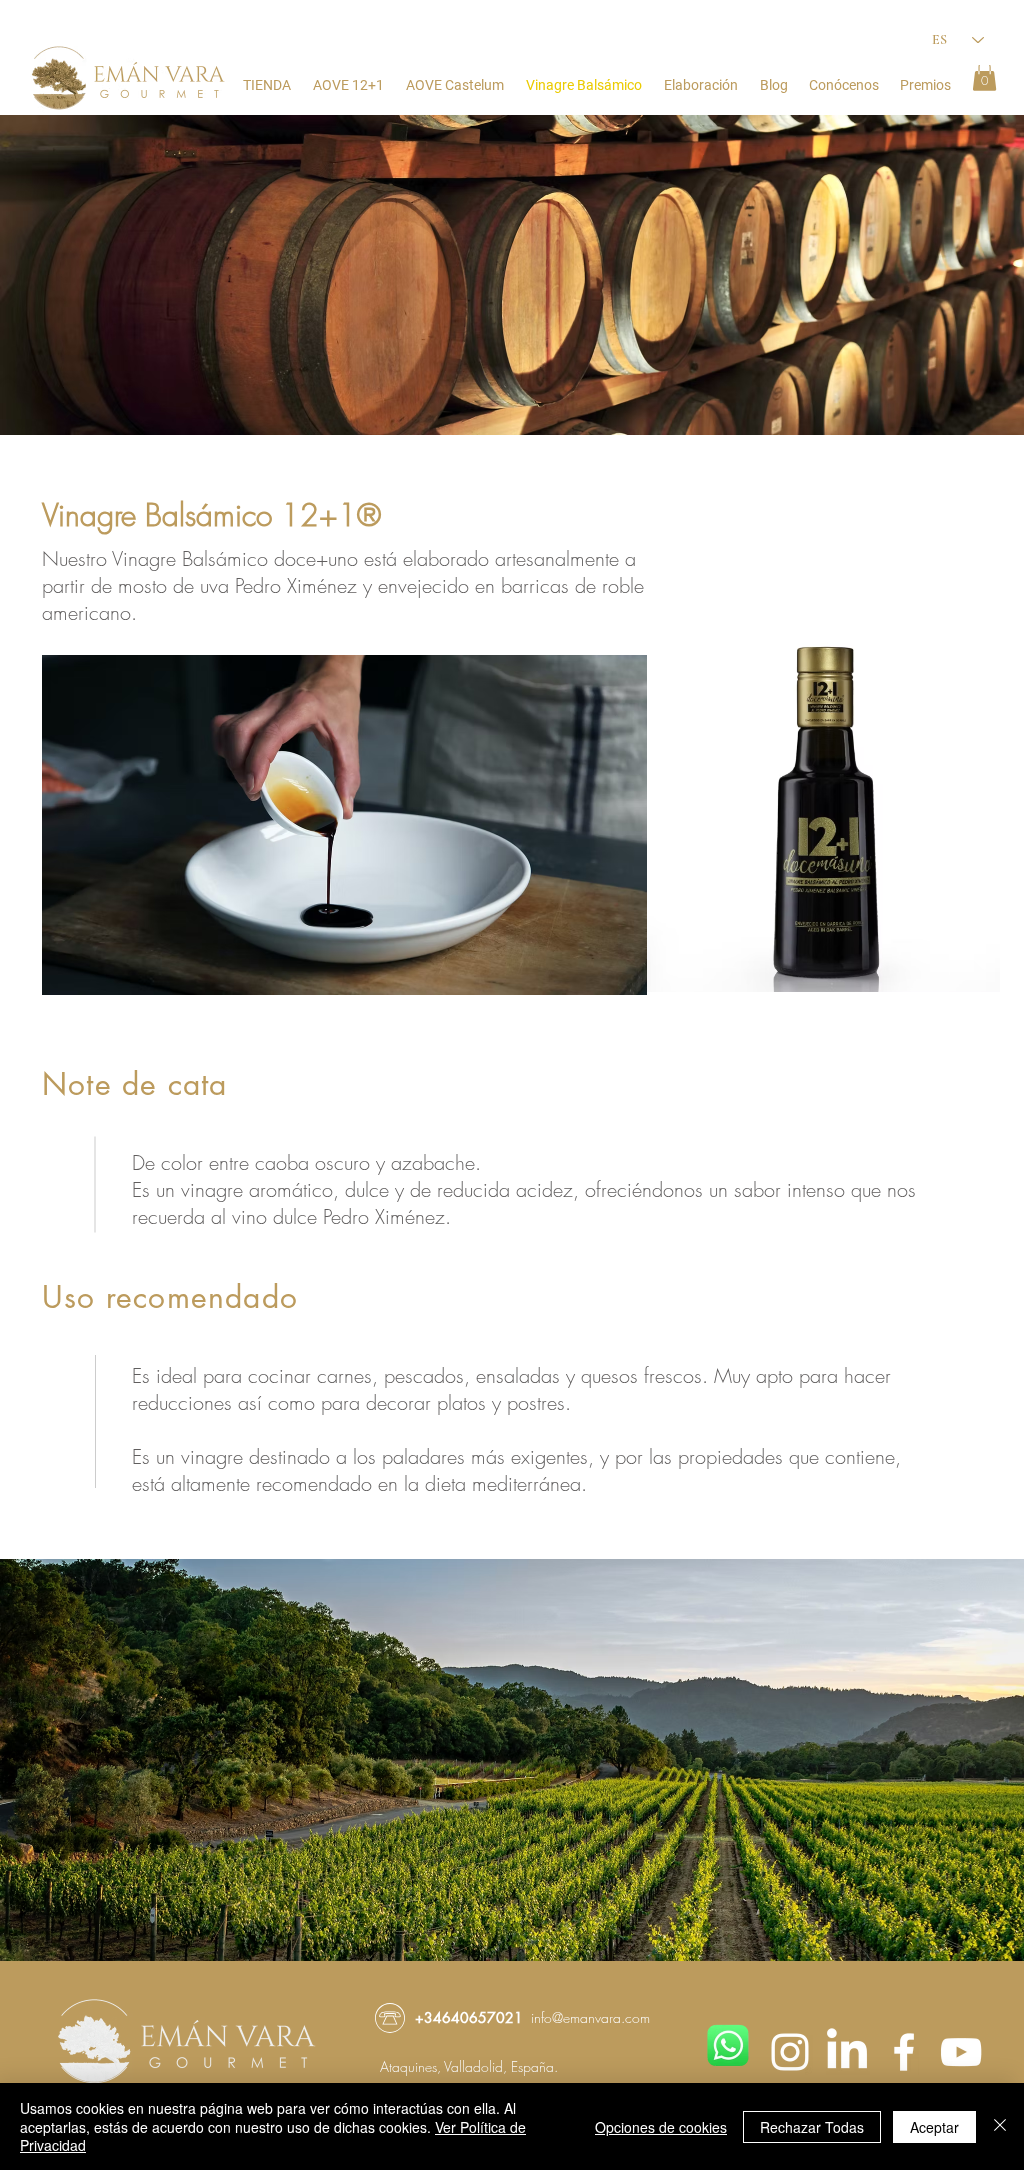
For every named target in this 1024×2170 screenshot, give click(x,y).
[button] (984, 76)
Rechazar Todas (812, 2127)
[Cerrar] (1000, 2126)
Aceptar (934, 2127)
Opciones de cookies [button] (661, 2127)
